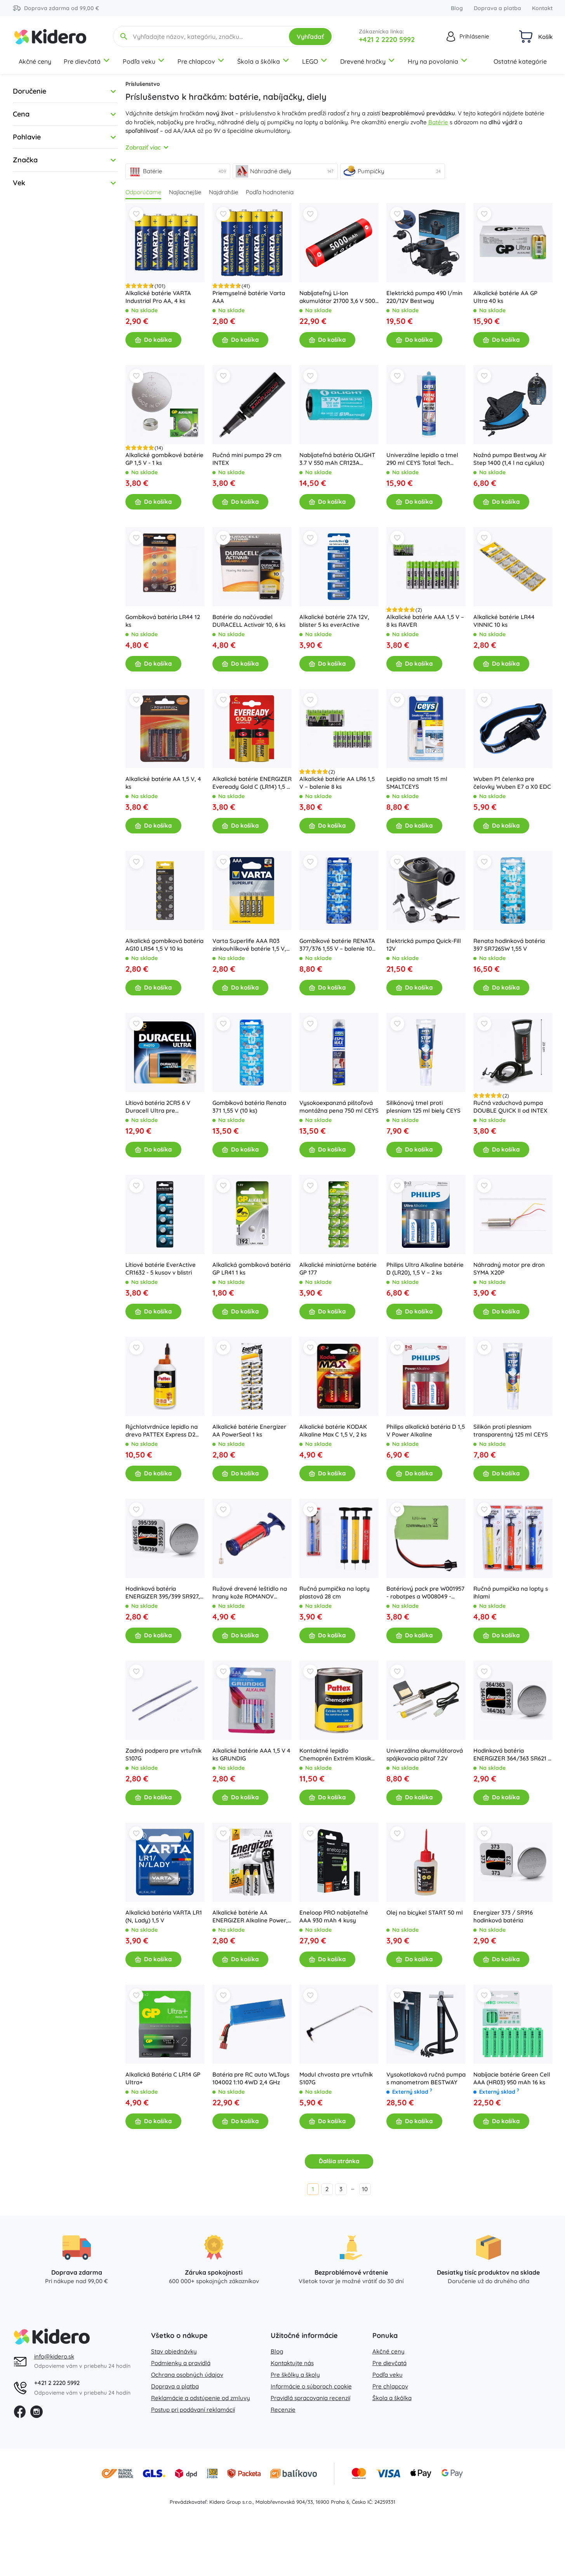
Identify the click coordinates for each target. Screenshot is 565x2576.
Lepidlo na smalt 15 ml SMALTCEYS (417, 783)
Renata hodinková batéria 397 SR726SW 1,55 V (509, 945)
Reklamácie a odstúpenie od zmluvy (201, 2398)
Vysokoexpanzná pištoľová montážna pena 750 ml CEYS (339, 1107)
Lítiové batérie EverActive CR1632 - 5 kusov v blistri (161, 1269)
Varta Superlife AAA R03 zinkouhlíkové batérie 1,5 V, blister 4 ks (249, 945)
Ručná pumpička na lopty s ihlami (511, 1592)
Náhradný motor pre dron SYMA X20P (509, 1269)
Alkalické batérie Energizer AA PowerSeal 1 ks (249, 1431)
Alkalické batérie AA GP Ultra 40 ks (505, 297)
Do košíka (158, 340)
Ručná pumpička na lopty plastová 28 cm (335, 1592)
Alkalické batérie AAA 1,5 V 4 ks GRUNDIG (251, 1754)
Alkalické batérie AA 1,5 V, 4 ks (163, 783)
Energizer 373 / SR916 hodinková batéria (503, 1916)
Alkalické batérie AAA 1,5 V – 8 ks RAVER (425, 621)
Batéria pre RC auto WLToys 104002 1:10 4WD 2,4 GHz (251, 2078)
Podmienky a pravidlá (181, 2363)
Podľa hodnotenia (270, 192)
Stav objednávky (174, 2351)
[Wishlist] (136, 214)
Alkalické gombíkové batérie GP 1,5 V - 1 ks (164, 459)
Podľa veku (139, 61)
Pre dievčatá (82, 61)
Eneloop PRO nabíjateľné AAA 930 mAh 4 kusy (334, 1916)
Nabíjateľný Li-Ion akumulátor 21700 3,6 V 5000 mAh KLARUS (339, 297)
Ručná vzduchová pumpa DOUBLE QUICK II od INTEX (510, 1107)
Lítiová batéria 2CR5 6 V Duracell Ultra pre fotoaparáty (158, 1107)
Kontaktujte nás (292, 2363)
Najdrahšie (223, 192)
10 (365, 2189)
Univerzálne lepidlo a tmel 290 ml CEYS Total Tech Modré (422, 459)
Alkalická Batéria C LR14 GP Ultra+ (163, 2078)
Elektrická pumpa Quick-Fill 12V (424, 945)
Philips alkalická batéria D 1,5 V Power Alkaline (426, 1431)
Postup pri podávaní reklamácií (193, 2410)
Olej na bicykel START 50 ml (425, 1912)
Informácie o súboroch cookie (311, 2386)
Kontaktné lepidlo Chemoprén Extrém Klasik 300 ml (335, 1755)
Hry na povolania (433, 61)
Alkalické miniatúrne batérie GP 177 (338, 1269)
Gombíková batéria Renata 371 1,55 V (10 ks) (249, 1107)
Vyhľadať (310, 37)
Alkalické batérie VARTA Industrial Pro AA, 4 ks (158, 297)
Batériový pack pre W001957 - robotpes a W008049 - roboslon (425, 1593)
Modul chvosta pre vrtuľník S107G (336, 2078)
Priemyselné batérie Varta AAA (249, 297)
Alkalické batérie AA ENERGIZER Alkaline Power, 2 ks (250, 1917)
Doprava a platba (497, 8)
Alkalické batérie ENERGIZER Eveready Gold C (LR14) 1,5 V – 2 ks (252, 783)
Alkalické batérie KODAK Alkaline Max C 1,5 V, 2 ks (333, 1431)
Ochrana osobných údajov (187, 2375)
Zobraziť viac (143, 147)
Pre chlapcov (196, 61)
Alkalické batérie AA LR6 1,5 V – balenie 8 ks (337, 783)
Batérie (438, 122)
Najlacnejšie (185, 192)
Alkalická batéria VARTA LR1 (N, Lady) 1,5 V (164, 1916)
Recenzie (283, 2410)
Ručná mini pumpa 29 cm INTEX (247, 459)
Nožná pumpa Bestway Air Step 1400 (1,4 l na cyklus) (510, 459)
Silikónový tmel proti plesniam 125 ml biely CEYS (423, 1107)
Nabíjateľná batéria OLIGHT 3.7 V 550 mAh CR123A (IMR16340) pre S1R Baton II (337, 459)
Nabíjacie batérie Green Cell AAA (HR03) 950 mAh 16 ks (512, 2078)
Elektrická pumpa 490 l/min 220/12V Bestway (424, 297)
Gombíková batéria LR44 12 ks (163, 621)
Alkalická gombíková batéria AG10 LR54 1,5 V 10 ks (164, 945)
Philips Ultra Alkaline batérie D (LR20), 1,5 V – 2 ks (425, 1269)
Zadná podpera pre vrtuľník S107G (163, 1754)
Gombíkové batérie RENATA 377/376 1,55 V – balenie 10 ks (337, 945)
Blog (457, 8)
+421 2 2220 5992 (387, 39)
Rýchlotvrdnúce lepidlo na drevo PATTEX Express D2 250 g (162, 1431)
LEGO (310, 61)
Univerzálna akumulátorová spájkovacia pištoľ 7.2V (425, 1754)
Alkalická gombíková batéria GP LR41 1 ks (251, 1269)
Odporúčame (143, 192)
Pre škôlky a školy (295, 2375)
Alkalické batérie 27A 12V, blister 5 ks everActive (334, 621)
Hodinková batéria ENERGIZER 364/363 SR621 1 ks (512, 1755)
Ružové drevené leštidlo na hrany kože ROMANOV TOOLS (250, 1593)
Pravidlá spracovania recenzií (310, 2398)
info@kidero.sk (54, 2356)
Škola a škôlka (259, 61)
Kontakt (542, 8)
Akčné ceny (35, 61)
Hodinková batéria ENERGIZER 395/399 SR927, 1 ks (165, 1593)
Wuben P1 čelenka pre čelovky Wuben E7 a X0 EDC (512, 783)
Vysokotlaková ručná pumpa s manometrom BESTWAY (426, 2078)
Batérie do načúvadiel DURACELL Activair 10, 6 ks (249, 621)
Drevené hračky (363, 61)
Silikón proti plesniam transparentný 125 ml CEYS (511, 1431)
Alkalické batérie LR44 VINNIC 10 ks (504, 621)
